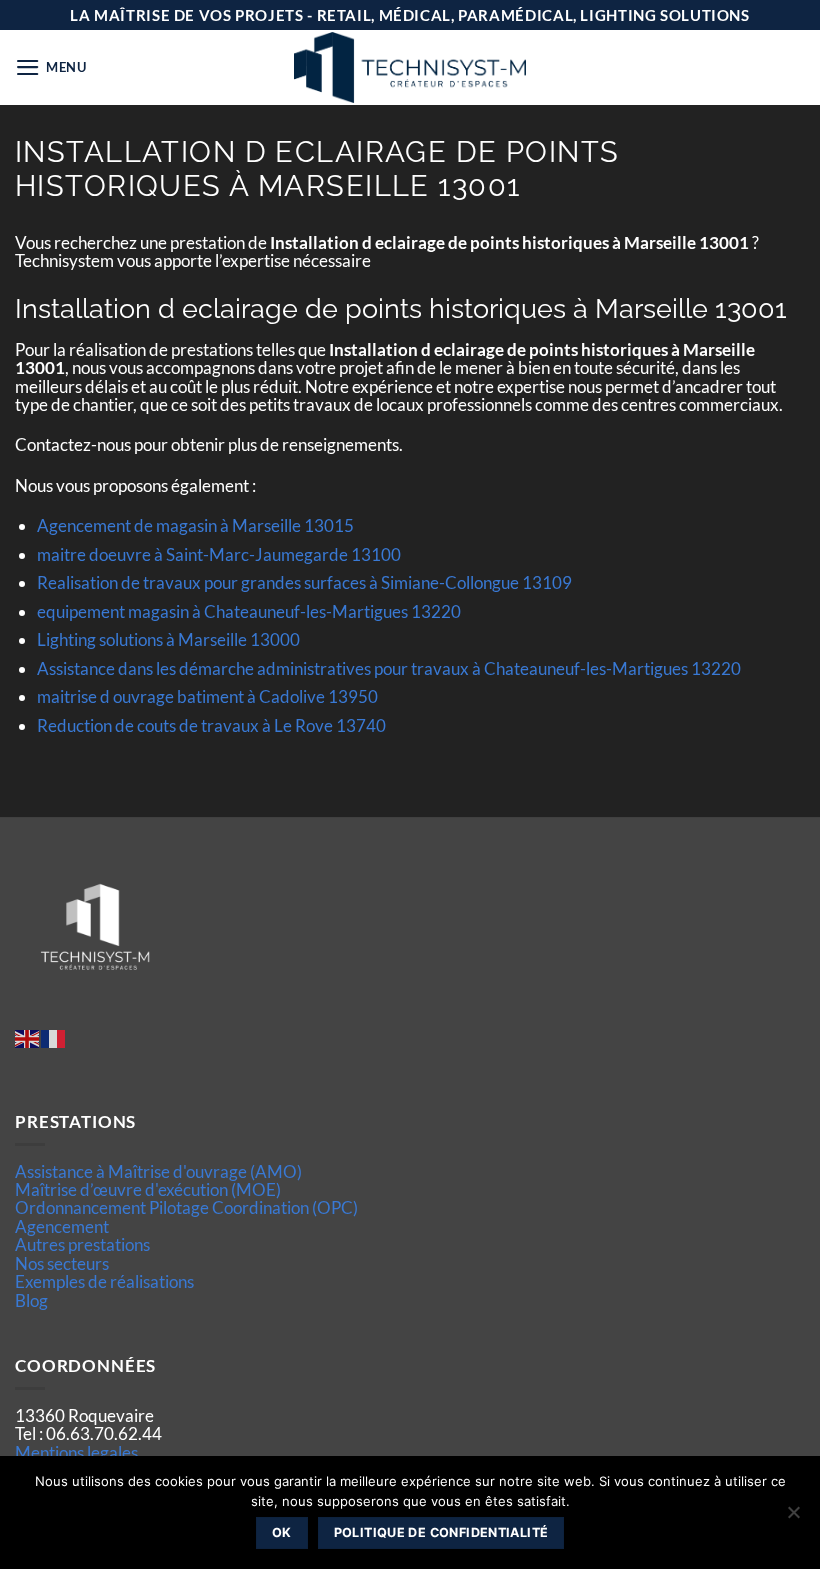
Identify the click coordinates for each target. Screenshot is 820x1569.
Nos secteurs (62, 1263)
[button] (51, 67)
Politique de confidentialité (441, 1532)
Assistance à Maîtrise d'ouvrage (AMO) (158, 1171)
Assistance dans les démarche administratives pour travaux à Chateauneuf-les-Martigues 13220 (389, 668)
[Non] (793, 1518)
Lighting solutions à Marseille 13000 (168, 639)
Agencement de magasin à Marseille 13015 (195, 525)
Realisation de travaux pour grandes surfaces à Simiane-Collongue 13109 (304, 582)
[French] (54, 1036)
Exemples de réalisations (104, 1281)
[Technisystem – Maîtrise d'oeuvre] (410, 67)
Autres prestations (82, 1244)
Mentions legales (76, 1452)
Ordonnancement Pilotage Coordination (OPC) (186, 1207)
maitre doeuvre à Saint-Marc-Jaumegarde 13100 (219, 554)
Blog (31, 1300)
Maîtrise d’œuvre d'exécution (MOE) (148, 1189)
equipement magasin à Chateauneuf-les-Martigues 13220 (249, 611)
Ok (282, 1532)
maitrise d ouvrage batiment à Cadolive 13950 (207, 696)
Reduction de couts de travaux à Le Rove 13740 (211, 725)
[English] (28, 1036)
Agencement (62, 1226)
